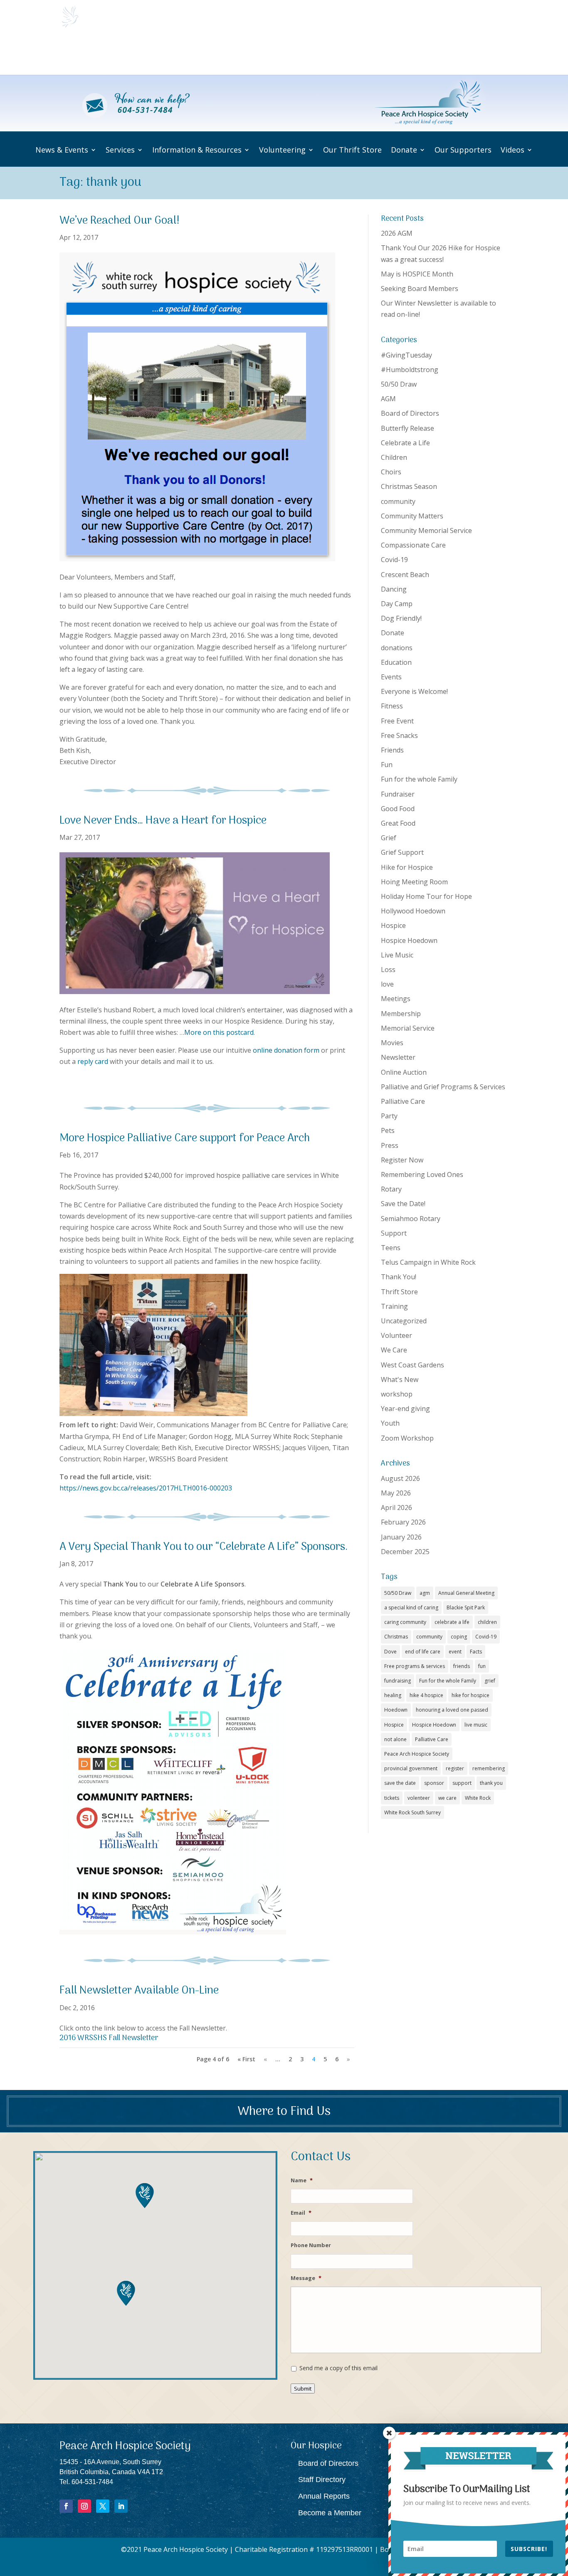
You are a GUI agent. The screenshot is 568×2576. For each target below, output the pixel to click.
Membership (401, 1014)
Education (396, 662)
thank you (491, 1783)
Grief (389, 838)
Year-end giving (405, 1409)
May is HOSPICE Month (417, 274)
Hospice (393, 925)
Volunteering (288, 54)
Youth (390, 1423)
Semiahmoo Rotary (411, 1219)
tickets (392, 1798)
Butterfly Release (407, 428)
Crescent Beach (405, 575)
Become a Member (330, 2513)
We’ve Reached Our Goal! (120, 221)
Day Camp (397, 604)
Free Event (397, 721)
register (455, 1768)
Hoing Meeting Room (414, 882)
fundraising (398, 1681)
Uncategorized (404, 1321)
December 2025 (405, 1552)
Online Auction (404, 1072)
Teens (391, 1248)
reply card (93, 1061)
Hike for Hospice (407, 867)
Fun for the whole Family (419, 779)
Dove (390, 1652)
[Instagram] (84, 2506)
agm (425, 1593)
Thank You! (399, 1277)
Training (394, 1306)
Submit (303, 2388)
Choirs (391, 472)
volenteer (419, 1798)
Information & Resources (197, 150)
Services (167, 54)
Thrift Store (399, 1292)
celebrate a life (452, 1622)
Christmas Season (409, 486)
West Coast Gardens (412, 1365)
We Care (394, 1350)
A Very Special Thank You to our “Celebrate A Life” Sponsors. (204, 1547)
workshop (397, 1394)
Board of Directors (410, 413)
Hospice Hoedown (409, 940)
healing (393, 1695)
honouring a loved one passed (452, 1710)
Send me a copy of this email (338, 2368)
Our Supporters (446, 54)
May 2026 (396, 1493)
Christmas (396, 1637)
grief (490, 1681)
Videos (489, 54)
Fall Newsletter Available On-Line (139, 1991)
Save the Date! (403, 1204)
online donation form (286, 1050)
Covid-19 (394, 560)
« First (246, 2059)
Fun (387, 765)
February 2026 (403, 1522)
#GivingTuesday (406, 355)
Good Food (398, 809)
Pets (388, 1130)
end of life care (423, 1652)
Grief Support (402, 852)
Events (391, 677)
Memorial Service (408, 1028)
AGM (388, 399)
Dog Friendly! (401, 618)
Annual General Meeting (466, 1593)
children (487, 1622)
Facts (476, 1652)
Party (389, 1116)
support (462, 1783)
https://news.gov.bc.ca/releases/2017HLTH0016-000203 (146, 1488)
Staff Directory (322, 2480)
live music (476, 1725)
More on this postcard (219, 1032)
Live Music (397, 955)
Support (394, 1233)
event (455, 1652)
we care (447, 1798)
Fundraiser (398, 794)
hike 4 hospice (426, 1695)
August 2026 (400, 1478)
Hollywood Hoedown (413, 911)
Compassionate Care (413, 545)
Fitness (392, 706)
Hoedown (396, 1710)
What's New (400, 1379)
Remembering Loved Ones (422, 1174)
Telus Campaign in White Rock (428, 1262)
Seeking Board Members (420, 289)
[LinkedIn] (121, 2506)
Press (390, 1145)
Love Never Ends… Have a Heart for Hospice (163, 821)
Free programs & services (415, 1666)
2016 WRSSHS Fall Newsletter (109, 2038)
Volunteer (396, 1335)
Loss (388, 970)
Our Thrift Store (349, 54)
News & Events (113, 54)
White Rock (478, 1798)
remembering (489, 1768)
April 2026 (396, 1508)
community (398, 501)
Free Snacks (399, 735)
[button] (126, 2293)
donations (397, 648)
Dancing (394, 589)
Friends (392, 750)
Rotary (391, 1189)
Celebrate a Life (405, 443)
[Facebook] (66, 2506)
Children (394, 457)
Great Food (398, 823)
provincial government (411, 1768)
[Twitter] (103, 2506)
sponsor (434, 1783)
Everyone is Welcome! (414, 691)
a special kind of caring (411, 1608)
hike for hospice (470, 1695)
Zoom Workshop (407, 1438)
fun (482, 1666)
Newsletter (398, 1057)
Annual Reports (324, 2496)
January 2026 (401, 1537)
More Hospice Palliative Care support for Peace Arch (185, 1139)
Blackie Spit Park (466, 1608)
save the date (400, 1783)
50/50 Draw (399, 384)
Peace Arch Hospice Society (417, 1754)
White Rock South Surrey (412, 1812)
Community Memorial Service (426, 530)
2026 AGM (397, 233)
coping (459, 1637)
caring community (405, 1622)
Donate (393, 54)
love (387, 984)
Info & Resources (225, 54)
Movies (392, 1043)
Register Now (402, 1160)
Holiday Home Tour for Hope (426, 896)
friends (462, 1666)
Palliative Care (403, 1101)
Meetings (396, 999)
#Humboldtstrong (410, 370)
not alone (395, 1739)
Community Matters (412, 516)
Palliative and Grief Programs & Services (443, 1087)
